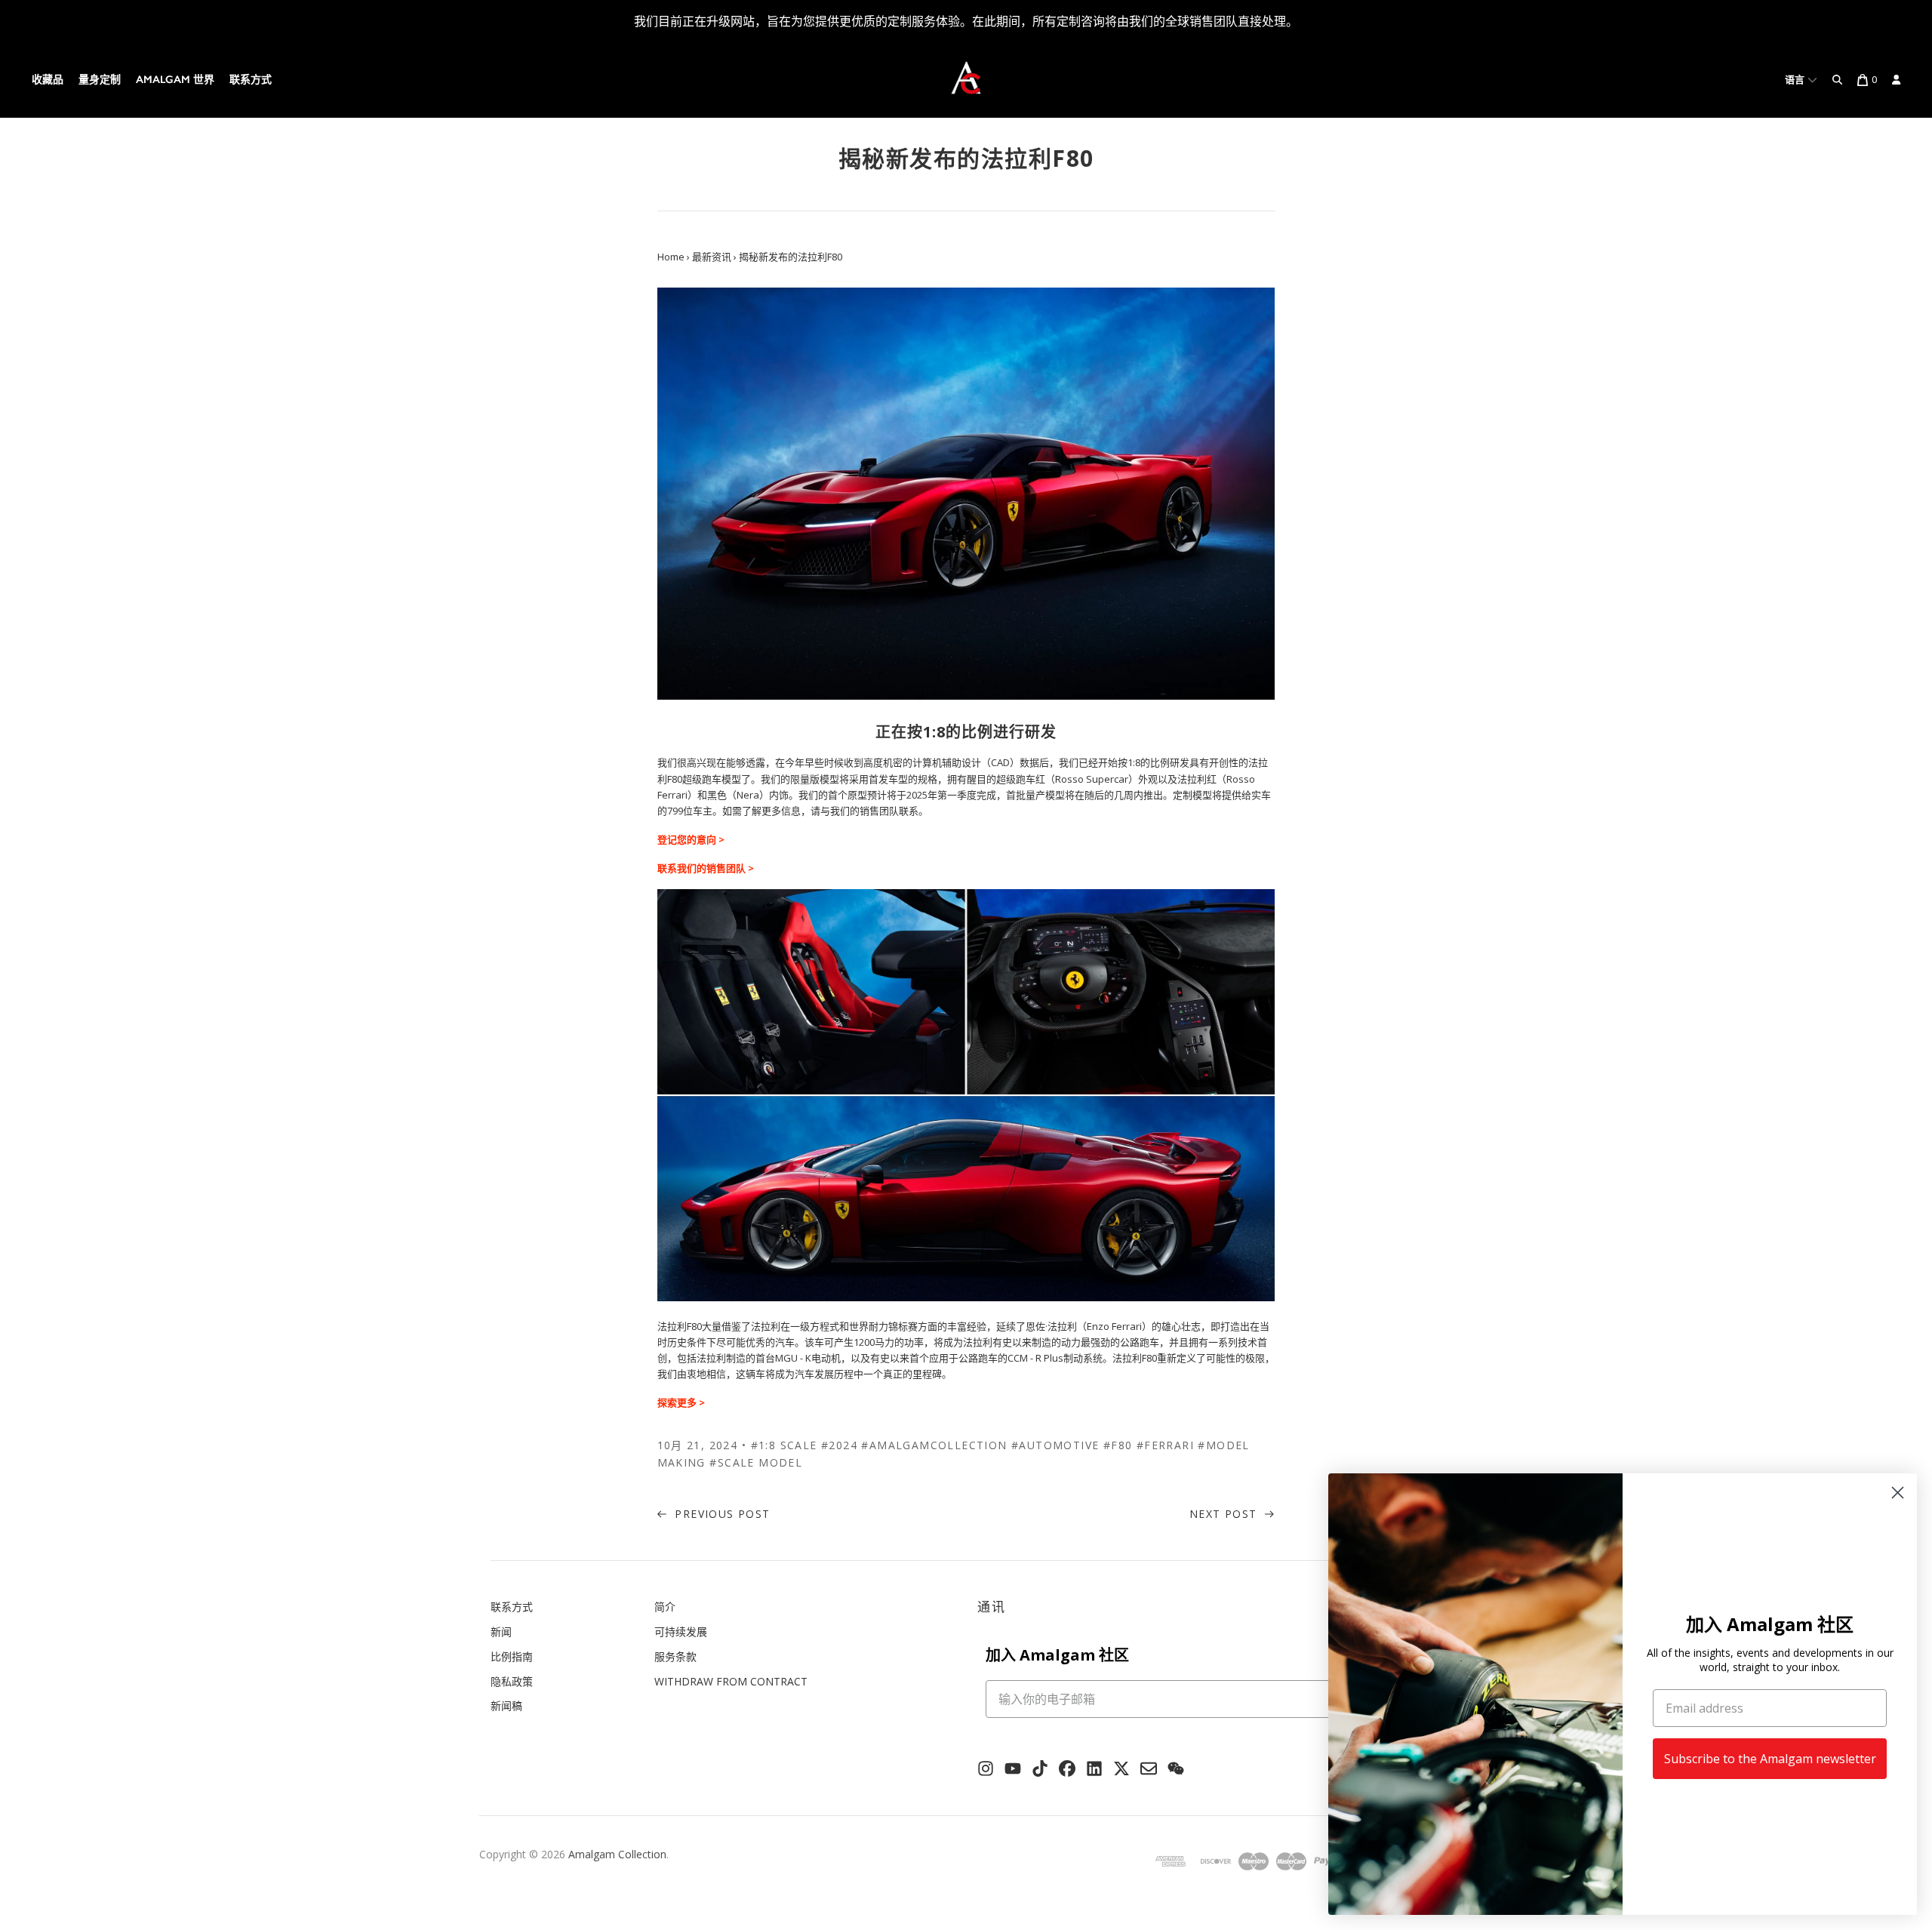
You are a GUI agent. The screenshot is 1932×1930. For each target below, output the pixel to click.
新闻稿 (506, 1705)
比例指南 (512, 1656)
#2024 (839, 1445)
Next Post (1225, 1514)
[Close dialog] (1898, 1493)
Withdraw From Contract (731, 1681)
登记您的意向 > (691, 839)
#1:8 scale (784, 1445)
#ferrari (1165, 1445)
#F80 (1118, 1445)
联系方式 (251, 80)
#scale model (756, 1462)
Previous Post (721, 1514)
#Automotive (1055, 1445)
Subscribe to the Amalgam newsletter (1770, 1759)
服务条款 (675, 1656)
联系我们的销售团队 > (706, 868)
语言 (1796, 80)
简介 (665, 1607)
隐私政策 (512, 1681)
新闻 (501, 1631)
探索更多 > (681, 1402)
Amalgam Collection (617, 1854)
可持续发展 (681, 1631)
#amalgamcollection (934, 1445)
